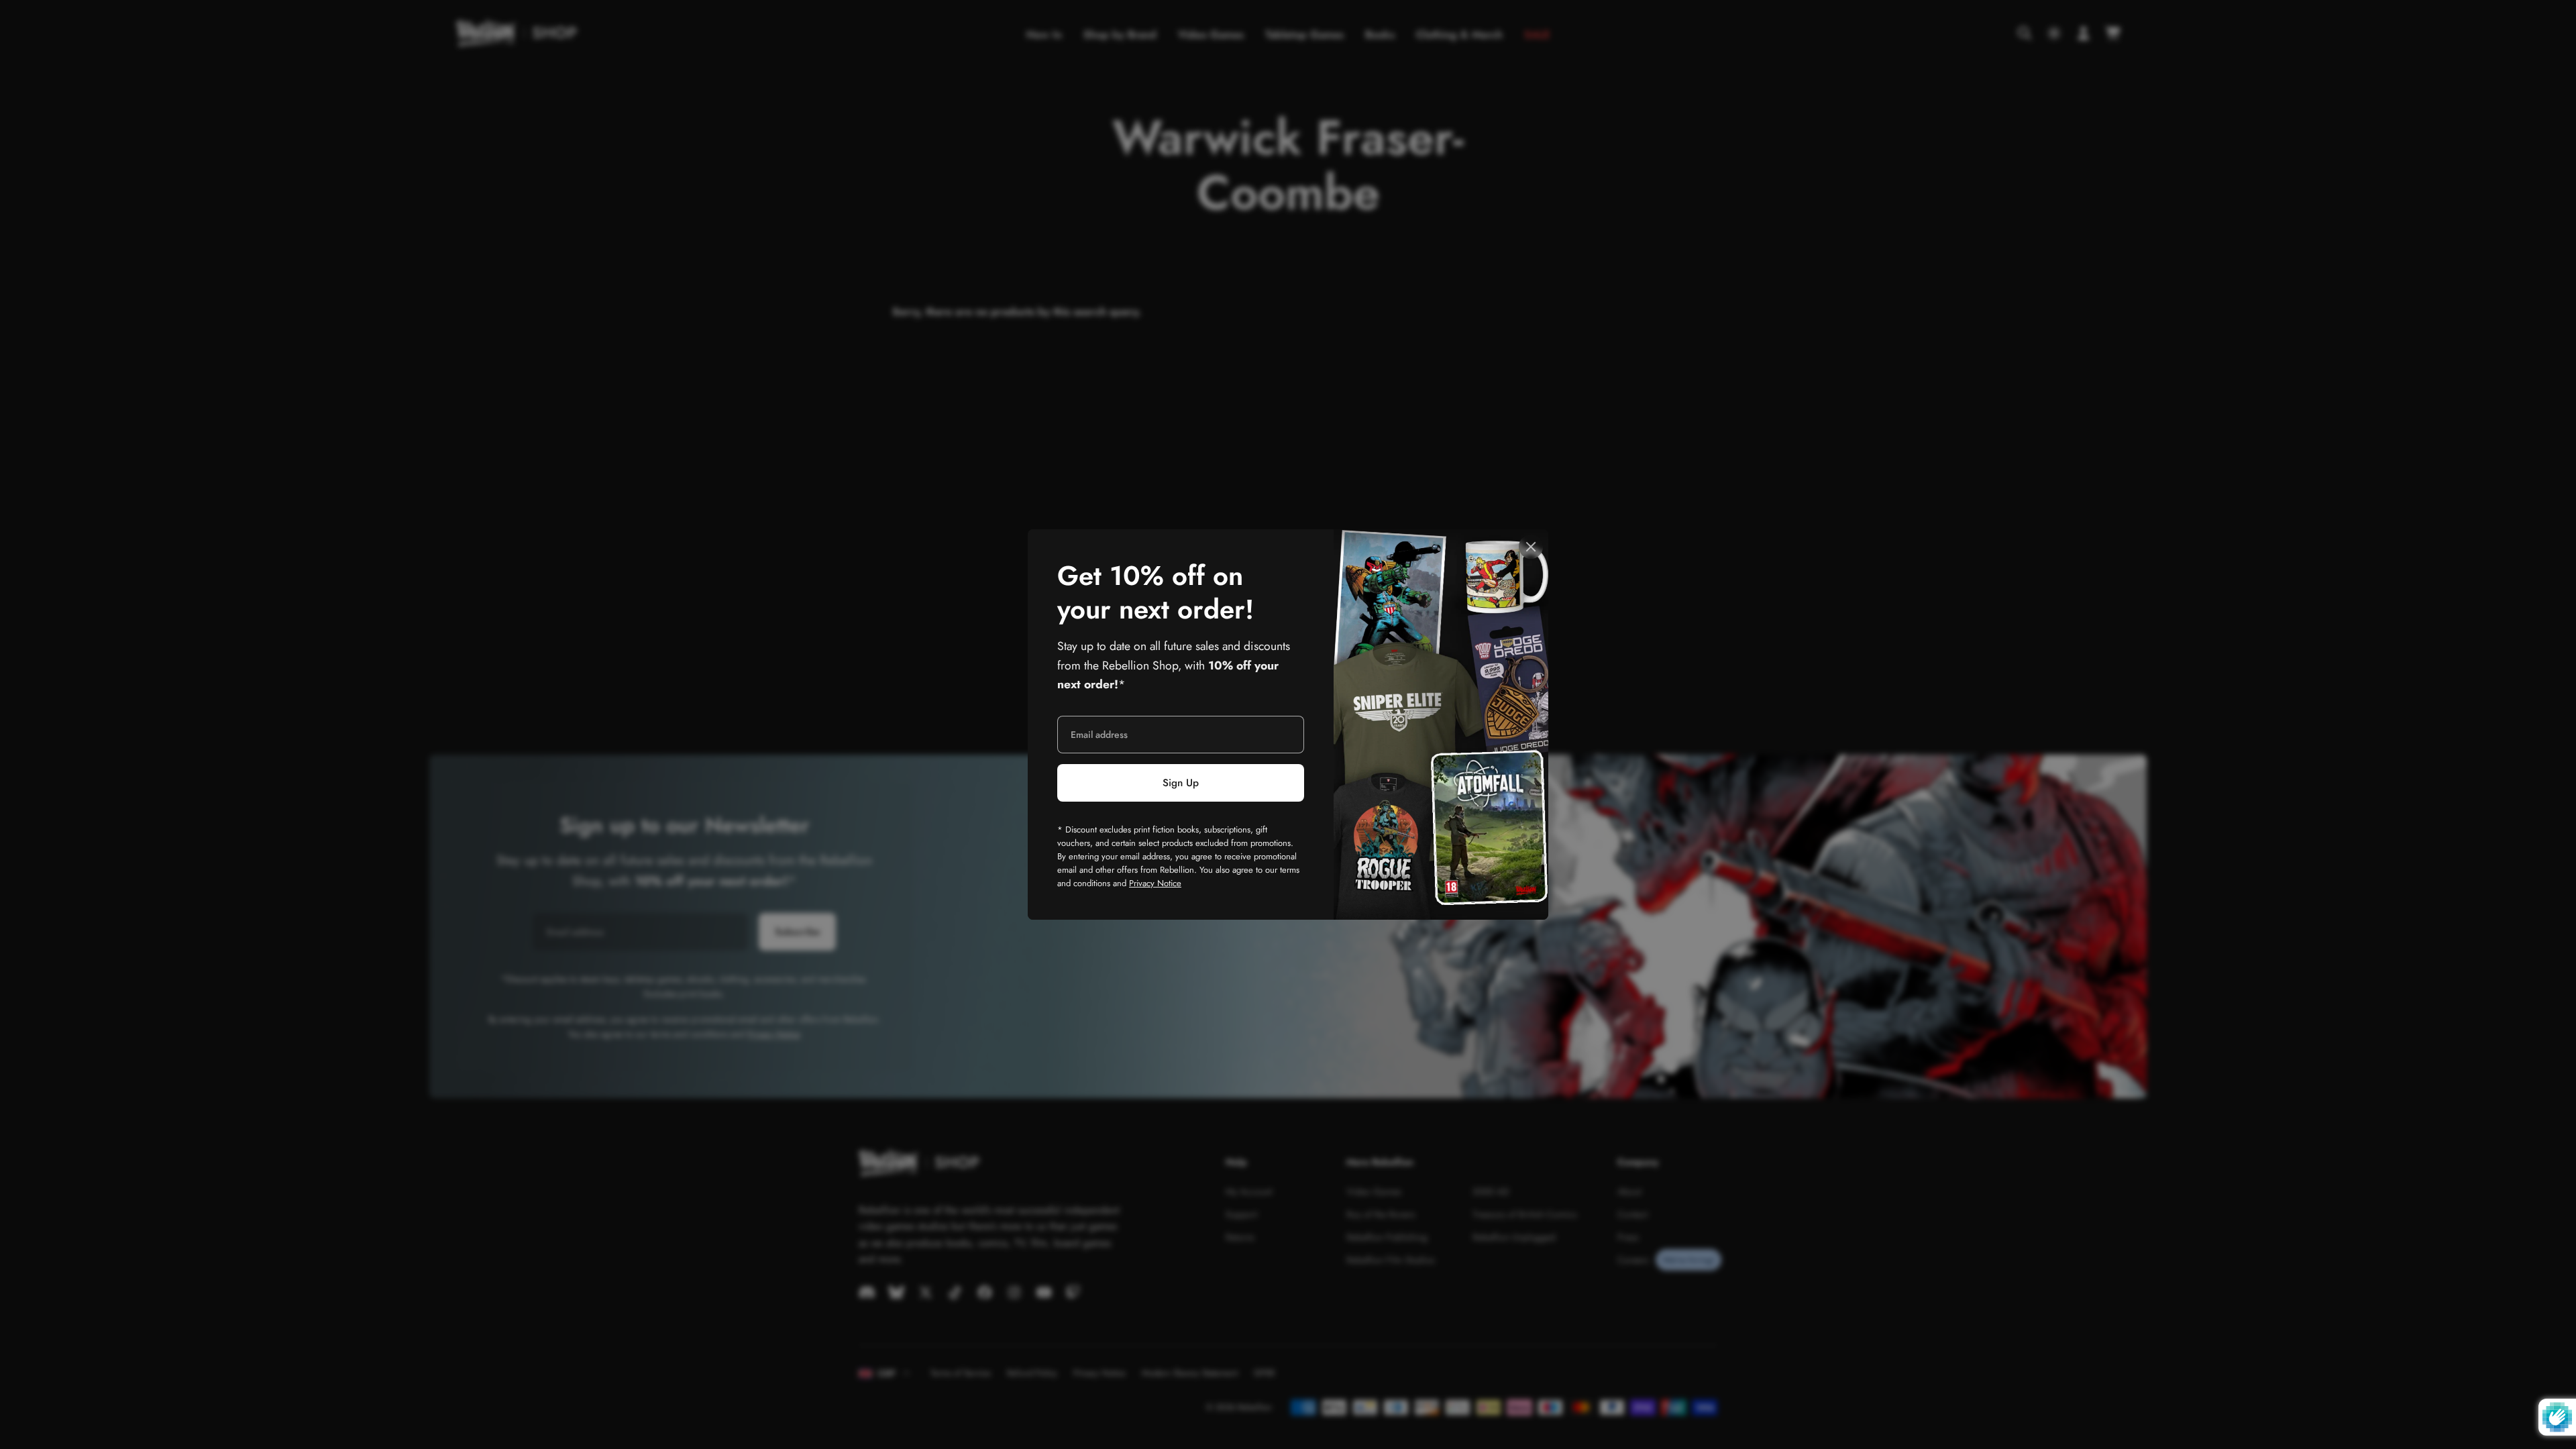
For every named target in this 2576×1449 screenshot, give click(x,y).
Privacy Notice (1155, 883)
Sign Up (1181, 783)
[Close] (1531, 547)
